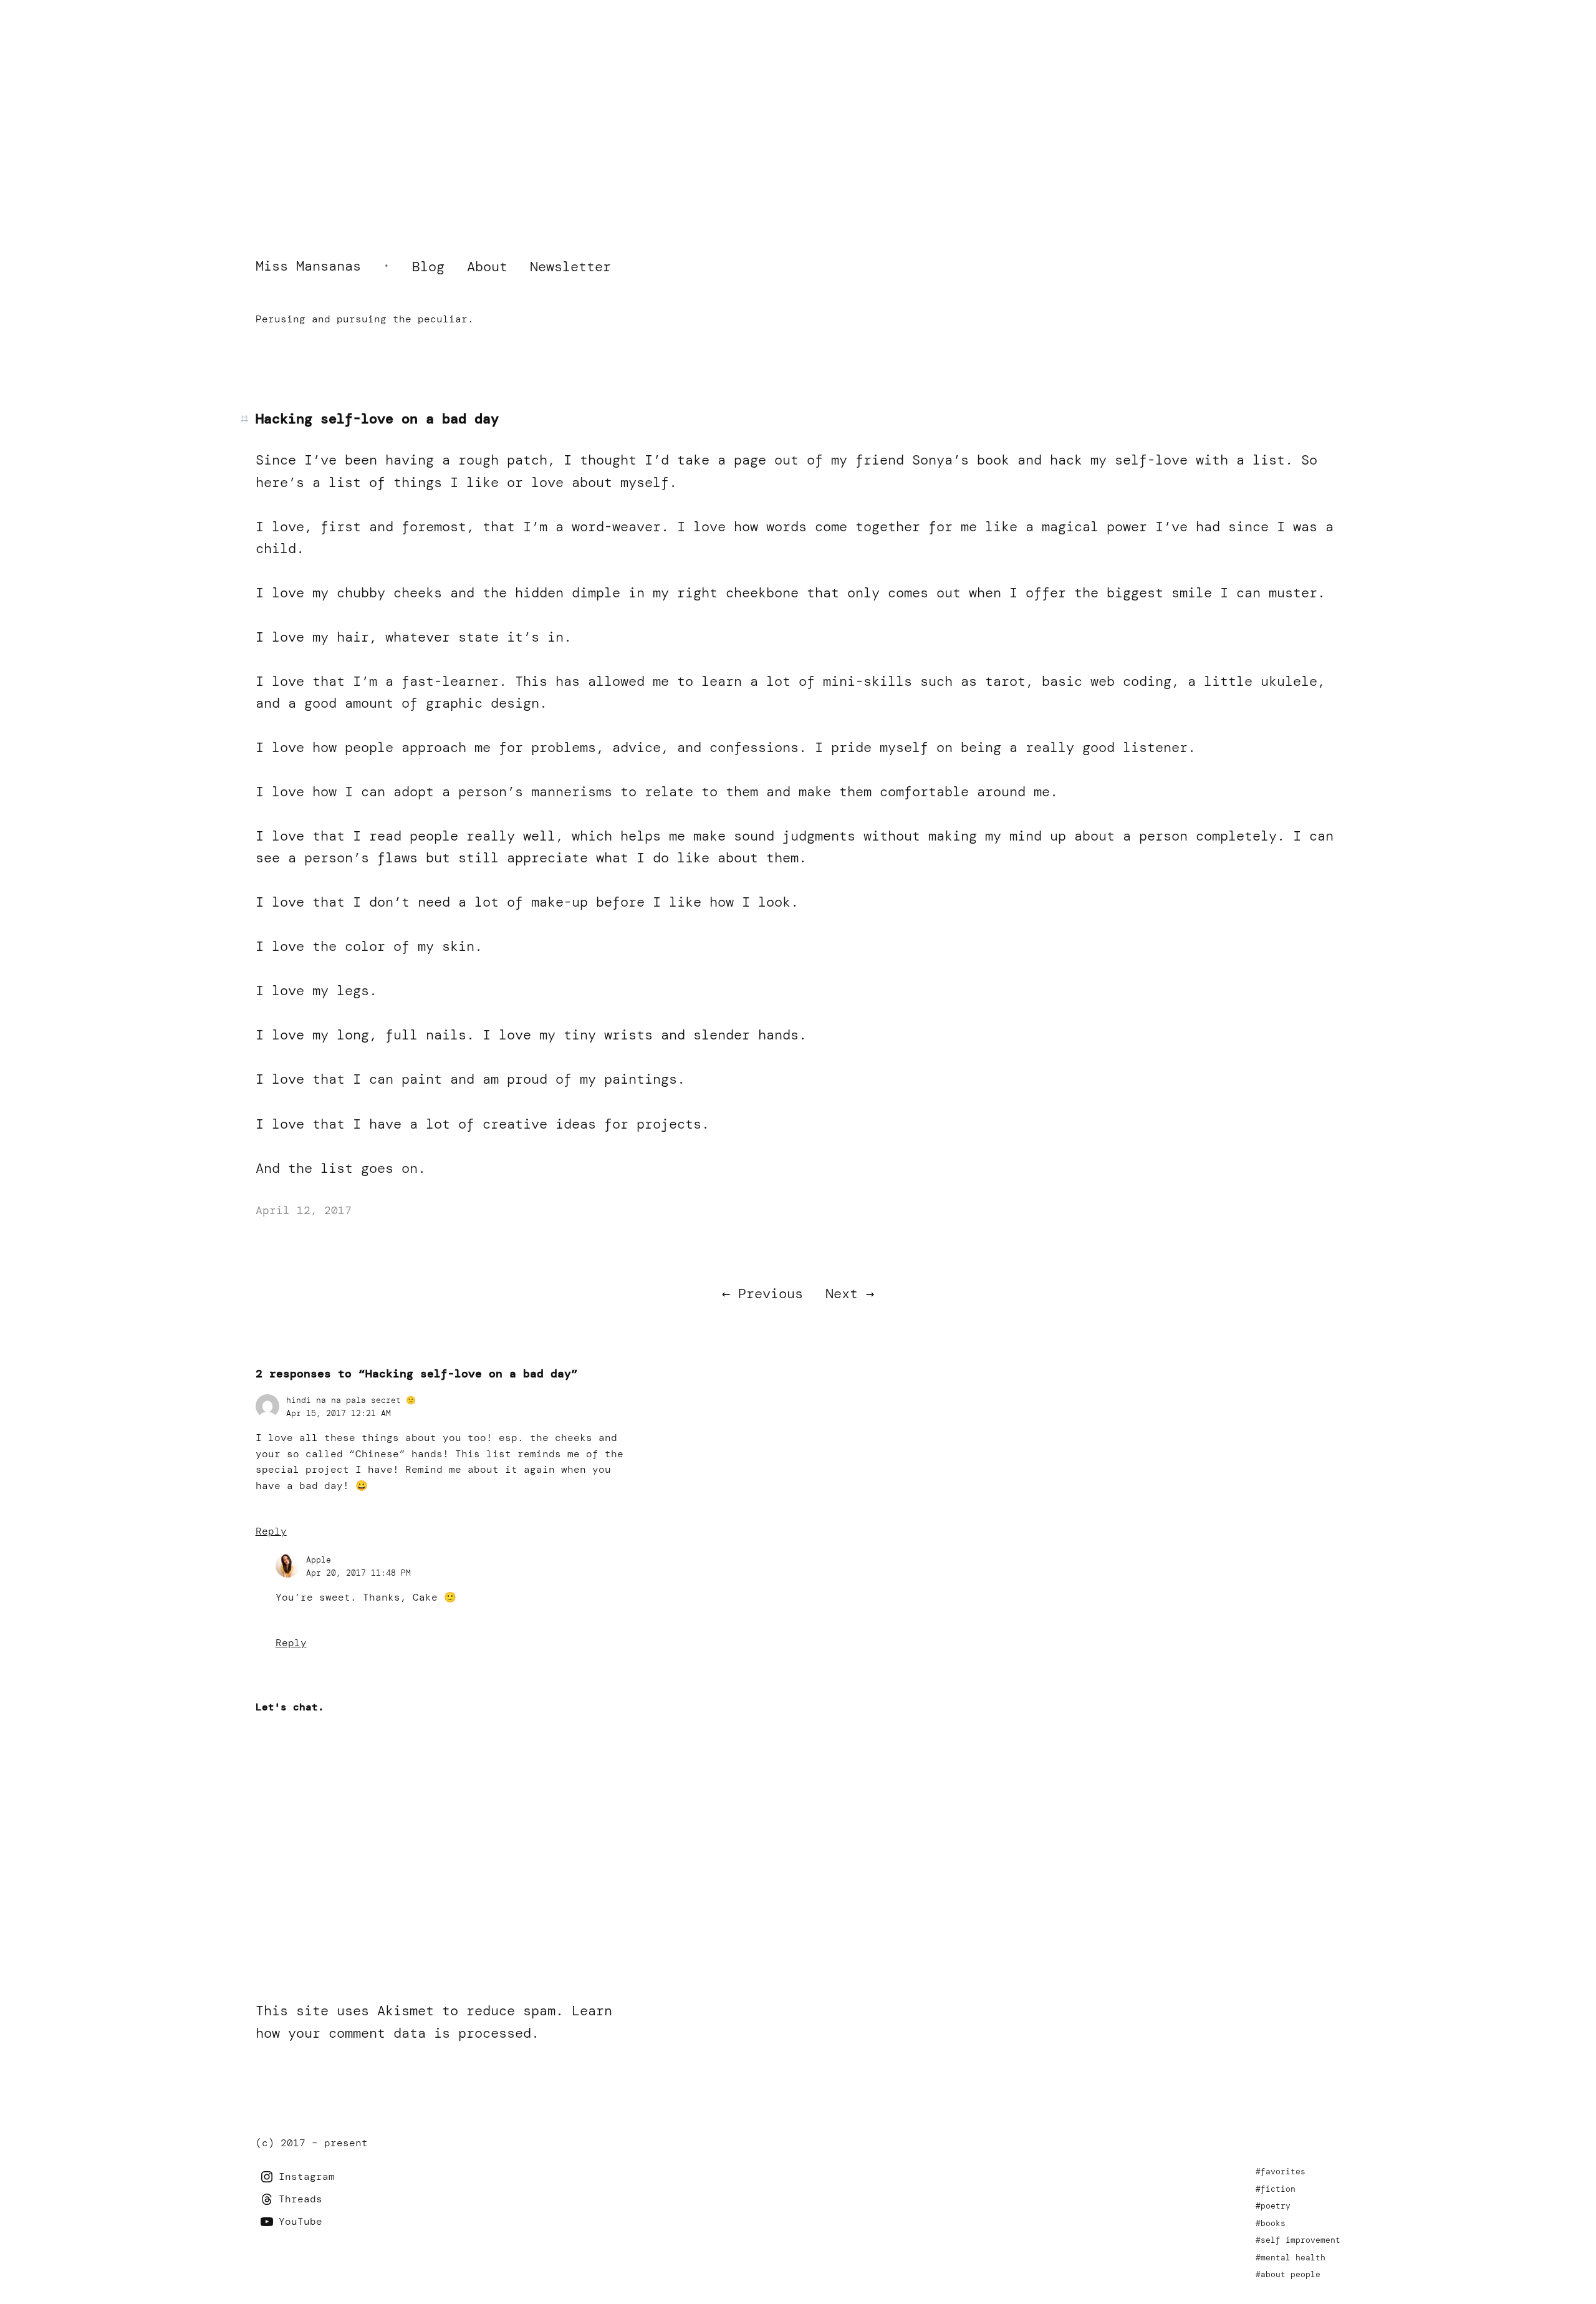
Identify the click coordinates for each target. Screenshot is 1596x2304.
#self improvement (1298, 2240)
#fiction (1276, 2189)
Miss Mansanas (308, 266)
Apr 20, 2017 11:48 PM (358, 1573)
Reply (271, 1531)
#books (1271, 2223)
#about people (1288, 2274)
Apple (319, 1560)
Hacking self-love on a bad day (377, 419)
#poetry (1273, 2206)
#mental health (1291, 2258)
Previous (771, 1294)
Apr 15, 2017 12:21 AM (339, 1413)
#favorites (1281, 2171)
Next (842, 1294)
